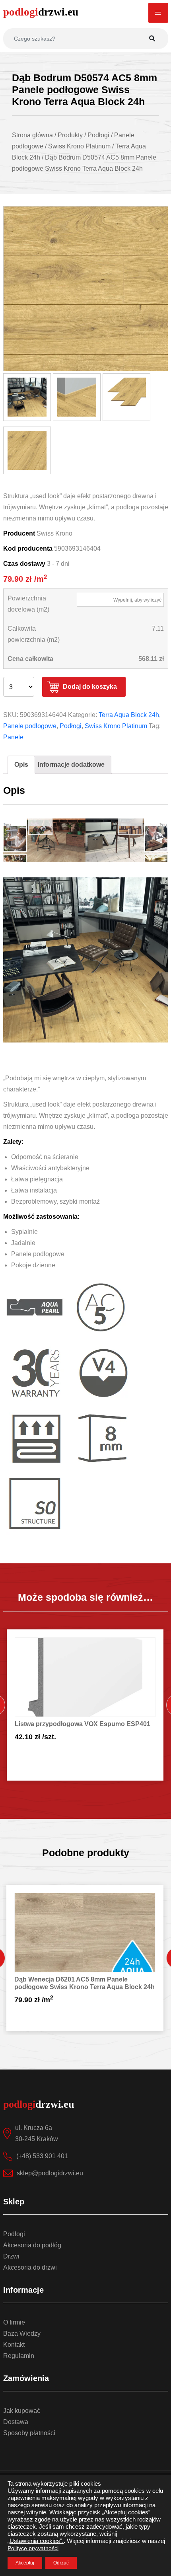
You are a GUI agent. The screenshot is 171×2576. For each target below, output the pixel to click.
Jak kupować (22, 2411)
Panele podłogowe (30, 726)
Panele (13, 737)
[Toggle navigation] (158, 13)
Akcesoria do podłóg (32, 2245)
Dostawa (16, 2422)
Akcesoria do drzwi (30, 2267)
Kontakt (14, 2345)
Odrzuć (61, 2563)
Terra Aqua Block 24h (129, 715)
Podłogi (71, 726)
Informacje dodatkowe (71, 765)
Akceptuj (25, 2563)
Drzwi (11, 2256)
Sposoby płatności (29, 2433)
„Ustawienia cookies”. (36, 2541)
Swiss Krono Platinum (116, 726)
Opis (21, 765)
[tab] (21, 765)
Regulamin (19, 2356)
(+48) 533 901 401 (42, 2156)
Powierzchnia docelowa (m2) (28, 604)
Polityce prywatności (33, 2548)
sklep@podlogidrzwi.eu (50, 2173)
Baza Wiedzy (22, 2333)
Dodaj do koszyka (90, 687)
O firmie (14, 2322)
